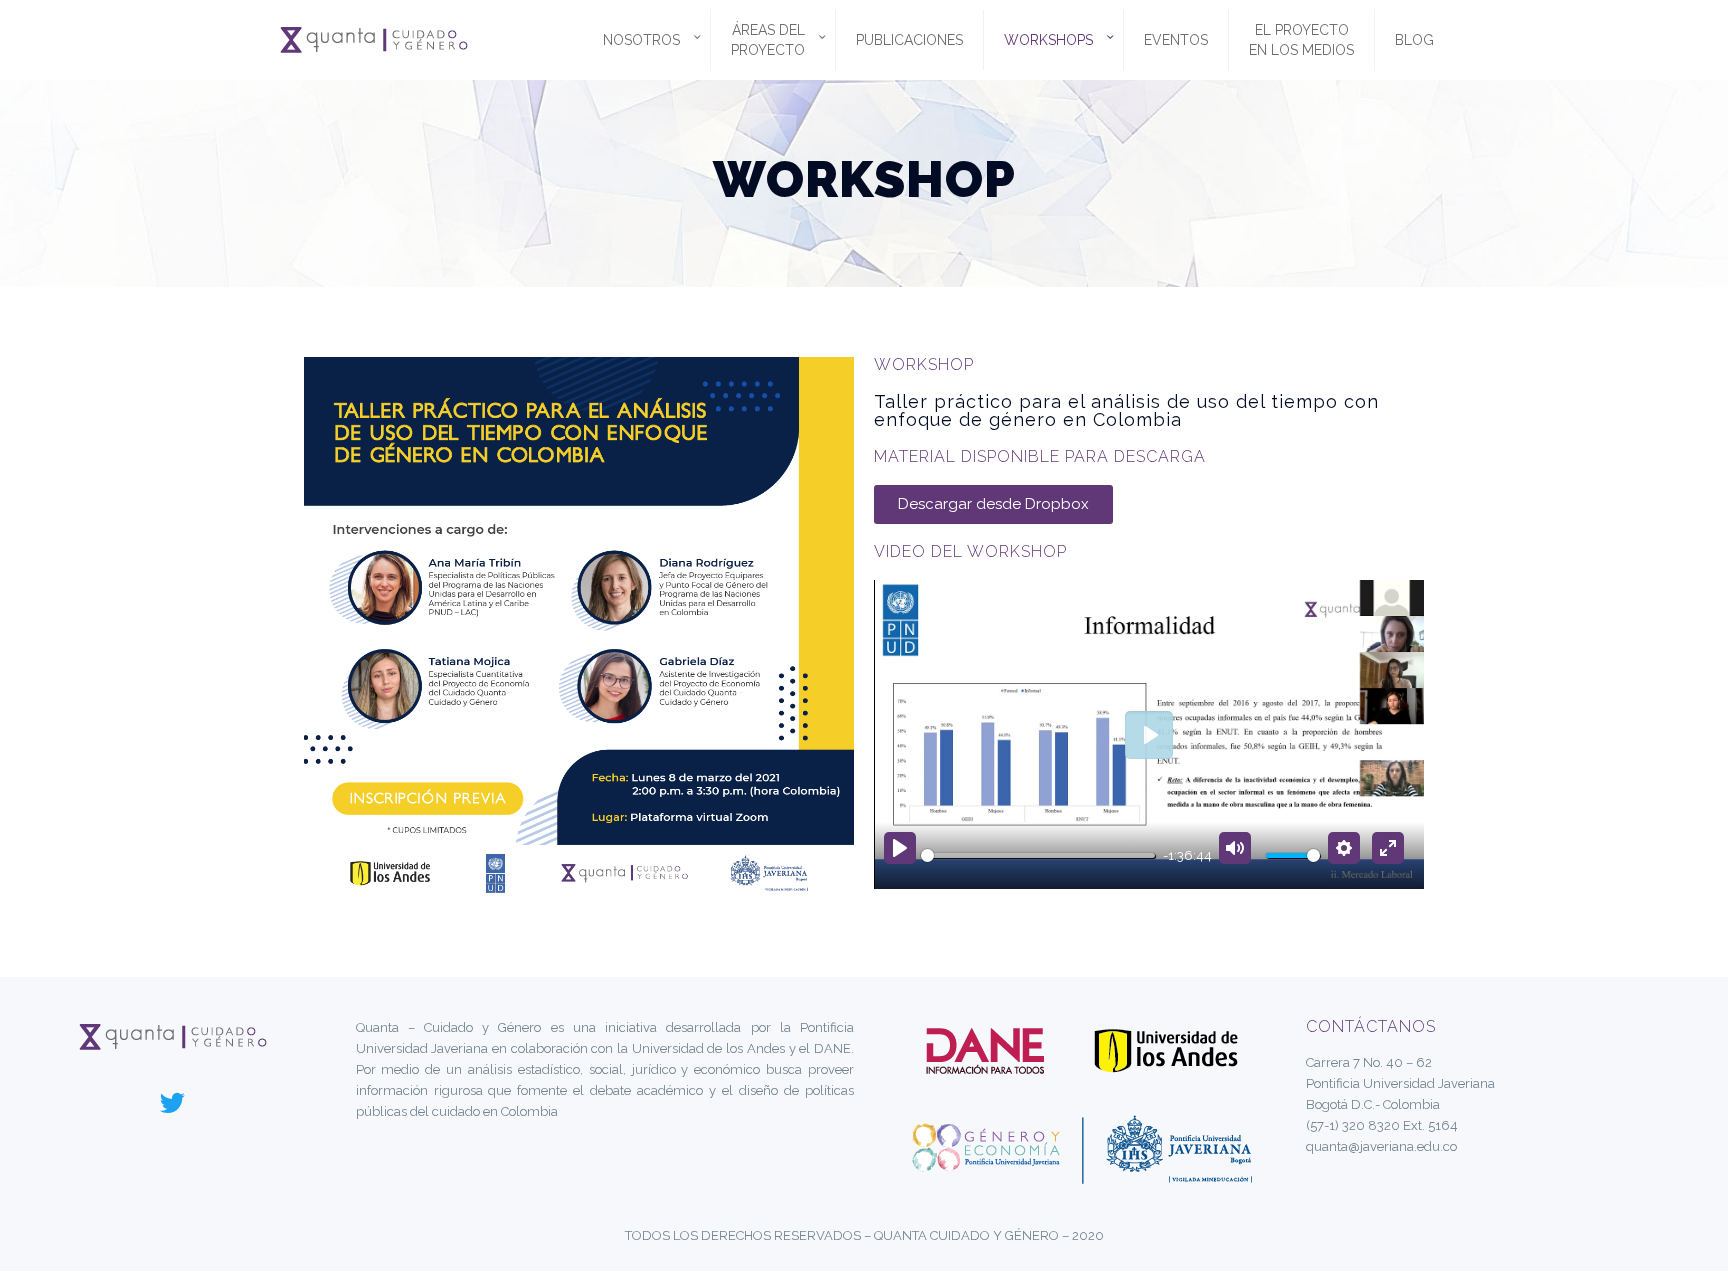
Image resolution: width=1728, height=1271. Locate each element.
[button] (993, 504)
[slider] (1038, 855)
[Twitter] (173, 1102)
